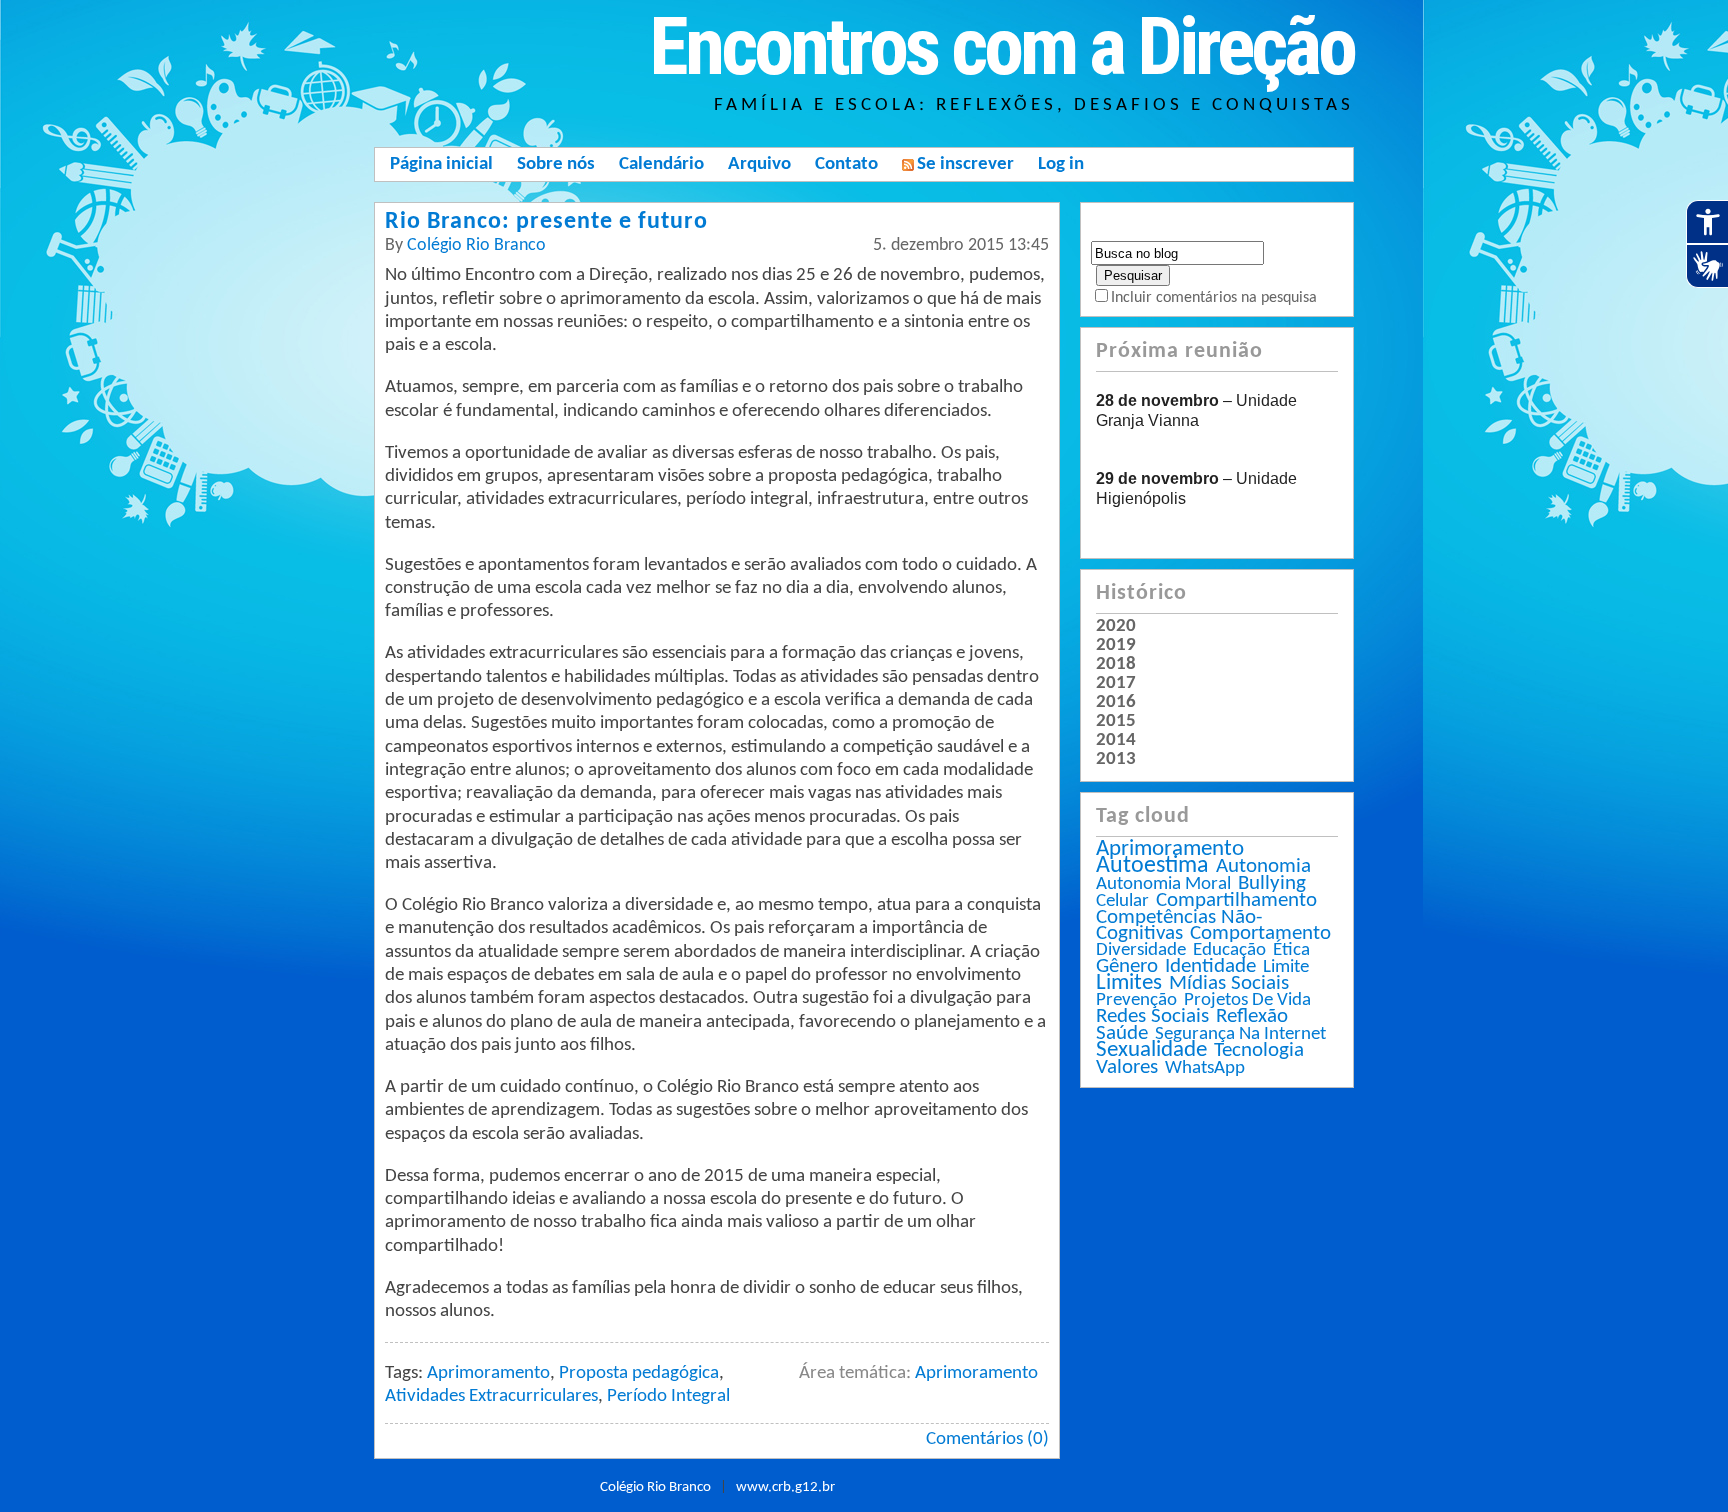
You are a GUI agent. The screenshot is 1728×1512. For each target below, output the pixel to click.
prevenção (1136, 1000)
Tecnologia (1259, 1050)
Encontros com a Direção (1001, 47)
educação (1229, 950)
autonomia (1263, 866)
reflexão (1252, 1016)
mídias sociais (1229, 983)
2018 (1116, 665)
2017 (1116, 684)
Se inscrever (965, 164)
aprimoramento (1170, 849)
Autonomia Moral (1163, 884)
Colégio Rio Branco (476, 245)
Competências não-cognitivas (1179, 925)
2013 (1116, 760)
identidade (1210, 966)
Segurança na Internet (1240, 1034)
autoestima (1152, 866)
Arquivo (759, 164)
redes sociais (1152, 1016)
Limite (1286, 967)
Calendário (661, 164)
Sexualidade (1151, 1050)
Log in (1061, 164)
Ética (1291, 950)
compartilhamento (1236, 900)
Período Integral (668, 1396)
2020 (1116, 627)
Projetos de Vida (1247, 1000)
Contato (846, 164)
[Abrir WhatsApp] (1678, 1461)
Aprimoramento (976, 1373)
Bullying (1272, 883)
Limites (1129, 983)
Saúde (1122, 1033)
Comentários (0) (987, 1439)
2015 (1116, 722)
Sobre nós (556, 164)
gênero (1127, 966)
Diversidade (1141, 950)
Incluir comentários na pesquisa (1214, 298)
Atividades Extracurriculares (491, 1396)
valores (1127, 1067)
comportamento (1260, 933)
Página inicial (441, 164)
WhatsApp (1205, 1068)
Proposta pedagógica (639, 1373)
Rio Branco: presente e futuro (546, 222)
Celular (1122, 901)
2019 (1116, 646)
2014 (1116, 741)
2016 (1116, 703)
